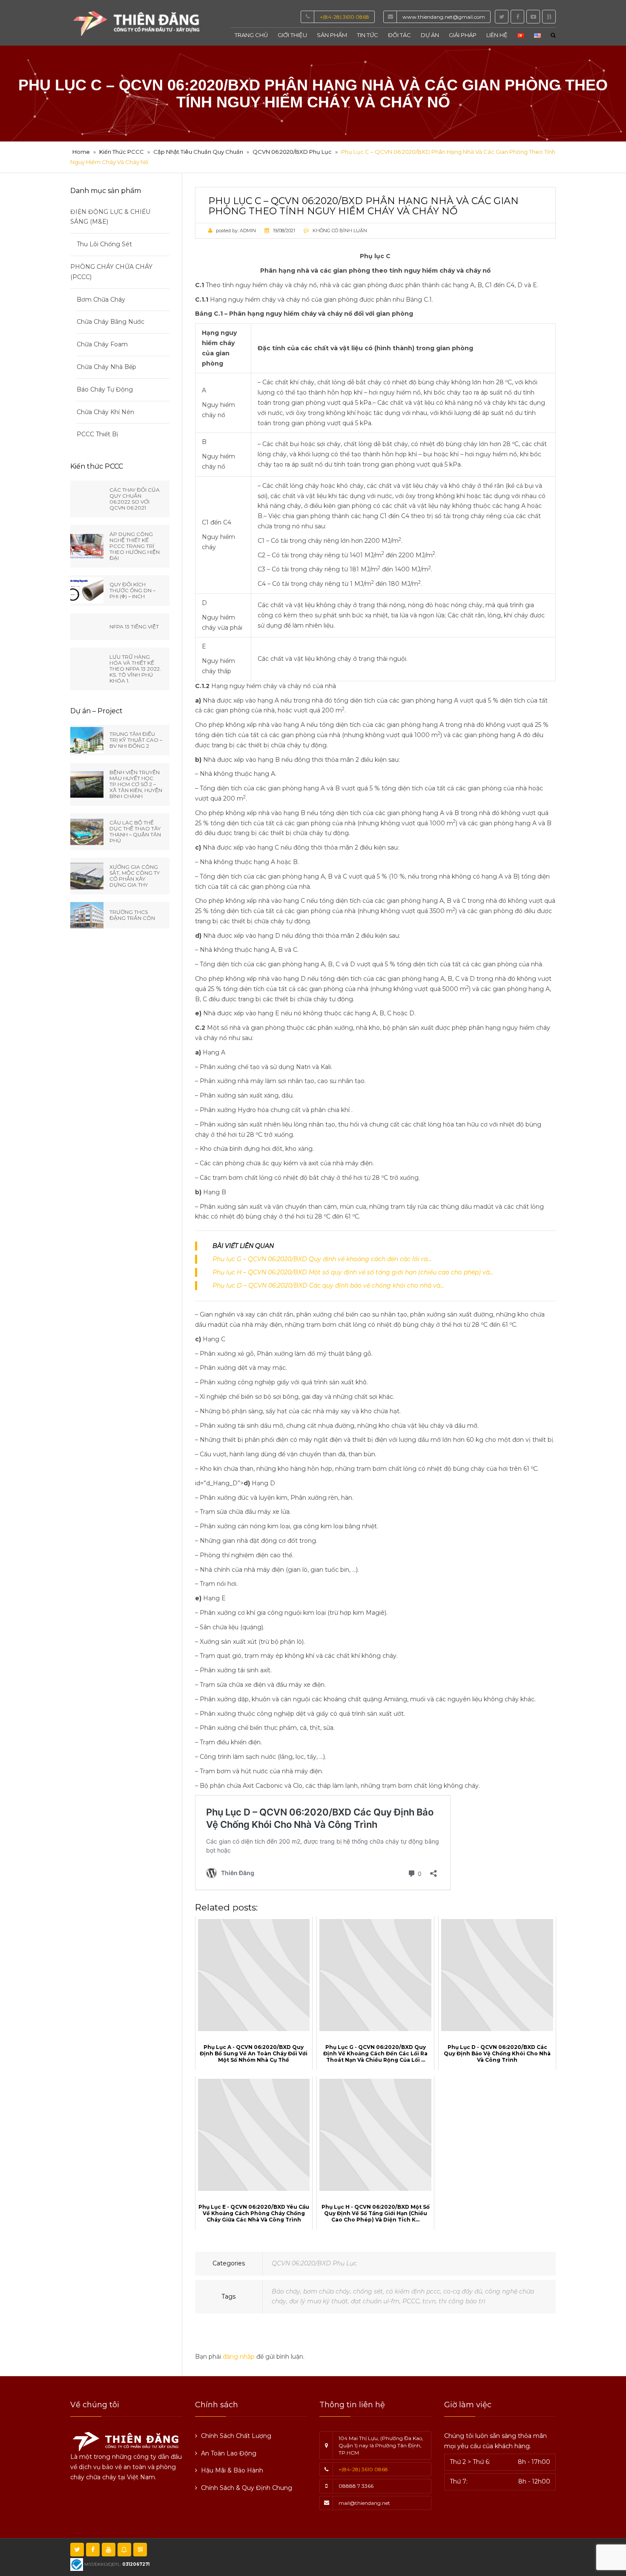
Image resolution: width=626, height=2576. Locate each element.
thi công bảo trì (462, 2301)
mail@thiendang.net (364, 2503)
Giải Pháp (463, 35)
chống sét (368, 2291)
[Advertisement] (408, 2555)
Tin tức (368, 35)
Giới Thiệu (292, 35)
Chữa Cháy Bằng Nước (111, 322)
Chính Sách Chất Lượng (236, 2436)
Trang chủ (251, 35)
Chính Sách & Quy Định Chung (247, 2488)
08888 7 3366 (356, 2486)
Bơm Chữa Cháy (101, 300)
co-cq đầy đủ (463, 2291)
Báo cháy (286, 2291)
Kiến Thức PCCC (122, 152)
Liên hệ (497, 35)
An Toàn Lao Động (229, 2453)
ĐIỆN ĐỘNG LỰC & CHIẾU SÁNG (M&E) (110, 217)
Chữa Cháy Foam (102, 344)
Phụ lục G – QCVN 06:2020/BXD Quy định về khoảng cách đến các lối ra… (322, 1259)
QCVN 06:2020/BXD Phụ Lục (292, 152)
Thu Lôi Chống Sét (104, 244)
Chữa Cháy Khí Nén (105, 412)
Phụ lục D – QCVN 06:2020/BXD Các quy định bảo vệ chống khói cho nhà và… (328, 1285)
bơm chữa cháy (327, 2291)
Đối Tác (399, 35)
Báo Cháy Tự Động (105, 389)
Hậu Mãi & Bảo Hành (232, 2470)
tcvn (429, 2301)
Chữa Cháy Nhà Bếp (106, 367)
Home (81, 152)
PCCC (411, 2301)
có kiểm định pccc (413, 2291)
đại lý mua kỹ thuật (319, 2301)
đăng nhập (239, 2357)
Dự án (430, 35)
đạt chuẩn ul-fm (375, 2301)
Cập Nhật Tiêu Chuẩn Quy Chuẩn (198, 152)
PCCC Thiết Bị (98, 434)
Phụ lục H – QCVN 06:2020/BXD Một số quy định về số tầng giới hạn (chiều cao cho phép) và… (353, 1272)
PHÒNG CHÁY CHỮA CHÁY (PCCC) (111, 272)
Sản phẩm (332, 35)
